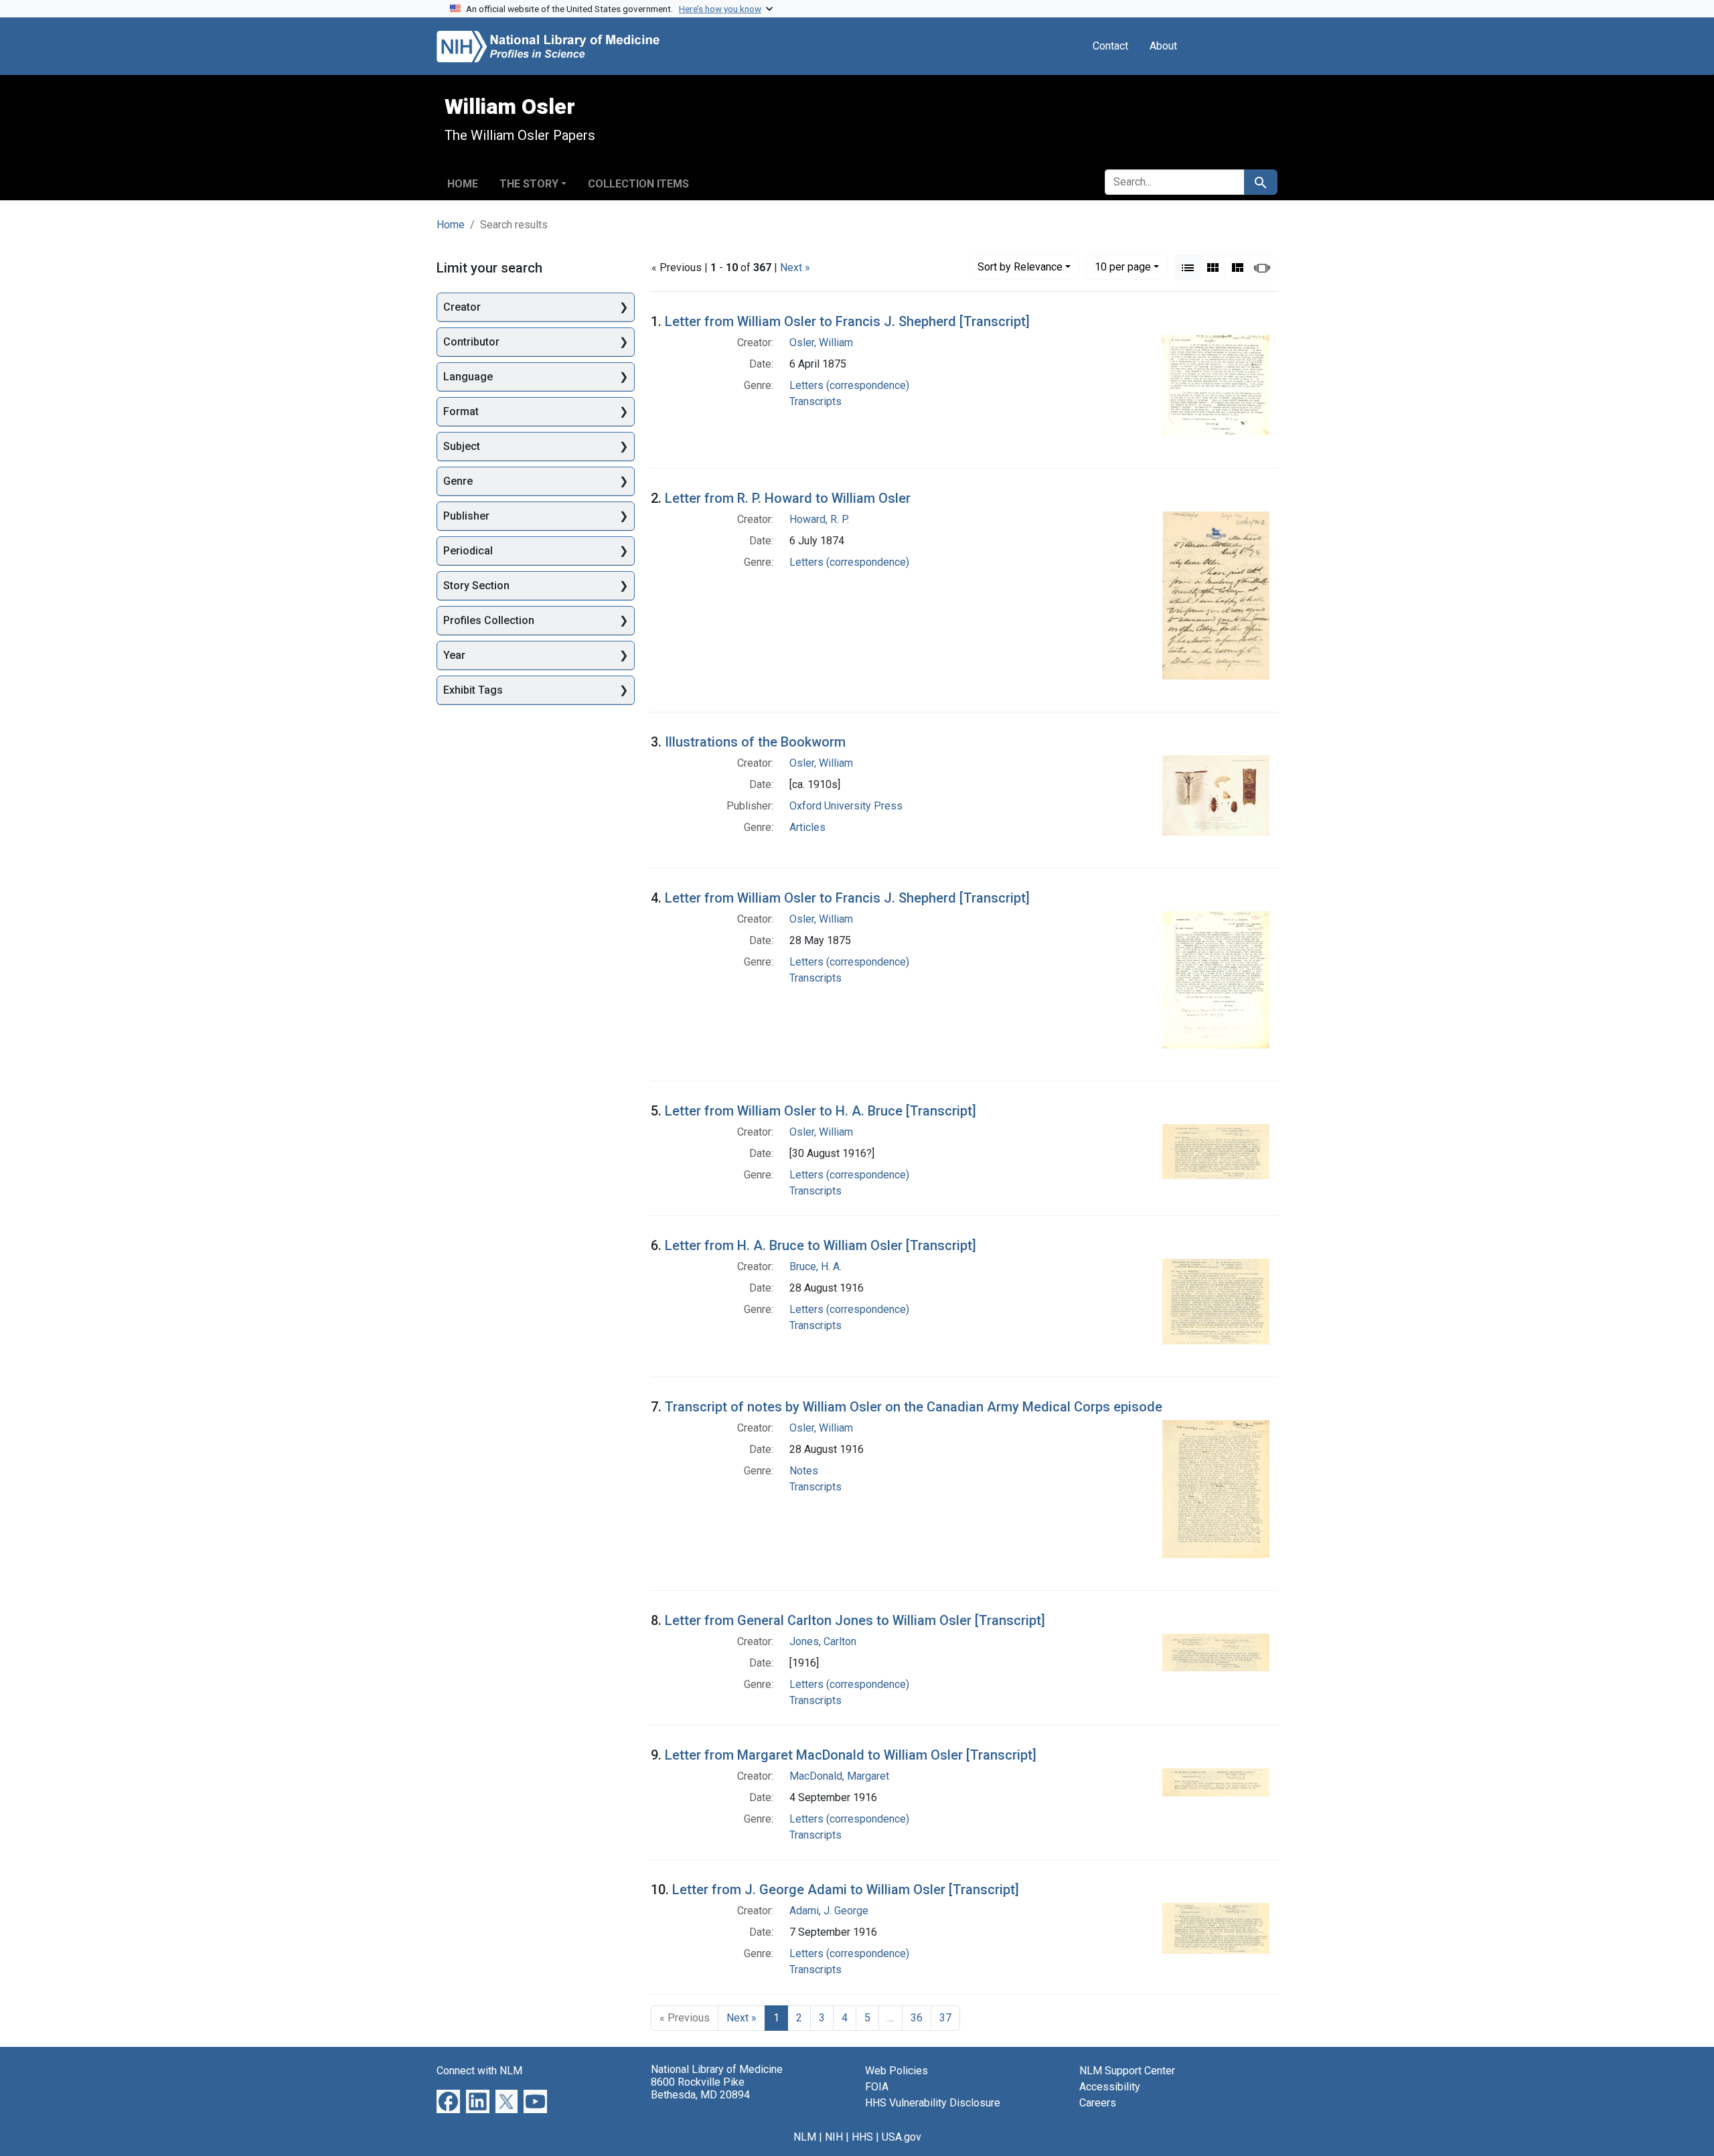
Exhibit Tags (473, 690)
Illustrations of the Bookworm (755, 742)
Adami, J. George (829, 1911)
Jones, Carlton (823, 1641)
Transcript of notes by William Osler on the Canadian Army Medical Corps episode (914, 1407)
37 (945, 2018)
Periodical (468, 551)
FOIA (877, 2087)
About (1163, 46)
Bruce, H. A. (815, 1266)
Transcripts (815, 401)
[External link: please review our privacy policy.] (448, 2101)
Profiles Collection (489, 620)
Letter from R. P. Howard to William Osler (788, 498)
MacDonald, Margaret (839, 1776)
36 (917, 2018)
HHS (862, 2137)
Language (468, 377)
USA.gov (902, 2137)
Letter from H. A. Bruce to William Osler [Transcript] (821, 1245)
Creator (462, 307)
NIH (834, 2137)
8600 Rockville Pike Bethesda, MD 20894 (700, 2088)
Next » (795, 267)
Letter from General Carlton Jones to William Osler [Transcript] (855, 1620)
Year (454, 655)
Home (463, 184)
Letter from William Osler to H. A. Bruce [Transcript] (821, 1111)
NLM (805, 2137)
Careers (1098, 2103)
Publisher (466, 516)
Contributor (471, 342)
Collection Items (638, 184)
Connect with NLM (479, 2071)
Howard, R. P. (819, 519)
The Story (529, 184)
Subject (462, 446)
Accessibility (1110, 2087)
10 (1123, 266)
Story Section (476, 586)
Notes (804, 1471)
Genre (458, 481)
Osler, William (821, 342)
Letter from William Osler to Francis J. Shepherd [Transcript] (847, 321)
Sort (1020, 267)
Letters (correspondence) (849, 385)
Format (461, 411)
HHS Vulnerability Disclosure (933, 2103)
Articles (807, 827)
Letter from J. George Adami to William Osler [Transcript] (846, 1890)
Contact (1110, 46)
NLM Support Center (1127, 2071)
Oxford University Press (846, 806)
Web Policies (897, 2071)
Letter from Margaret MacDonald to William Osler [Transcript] (851, 1755)
